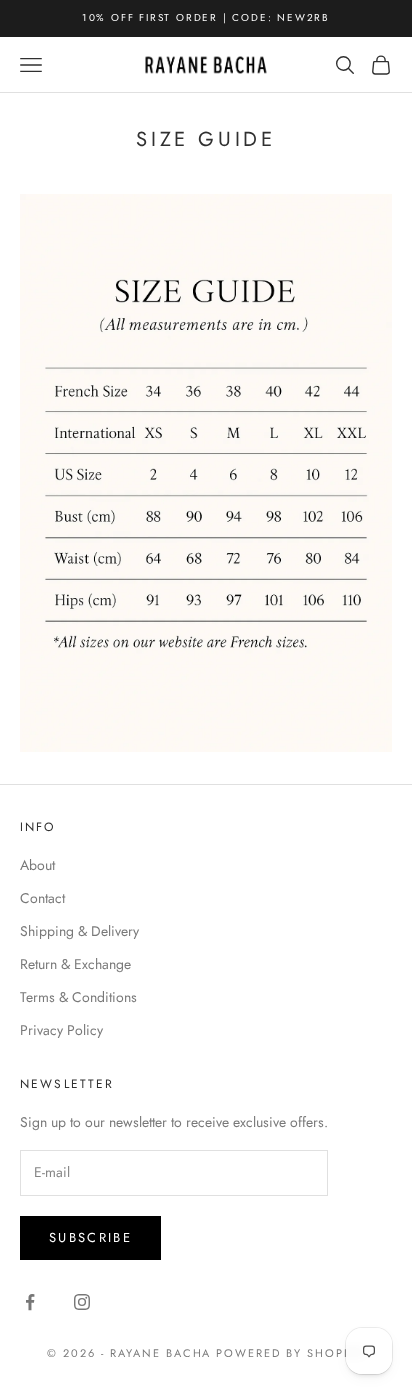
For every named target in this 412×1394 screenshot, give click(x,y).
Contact (42, 898)
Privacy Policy (61, 1030)
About (37, 865)
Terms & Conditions (78, 997)
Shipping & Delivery (79, 931)
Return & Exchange (75, 964)
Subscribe (90, 1237)
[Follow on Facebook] (30, 1302)
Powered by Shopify (290, 1353)
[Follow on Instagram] (82, 1302)
